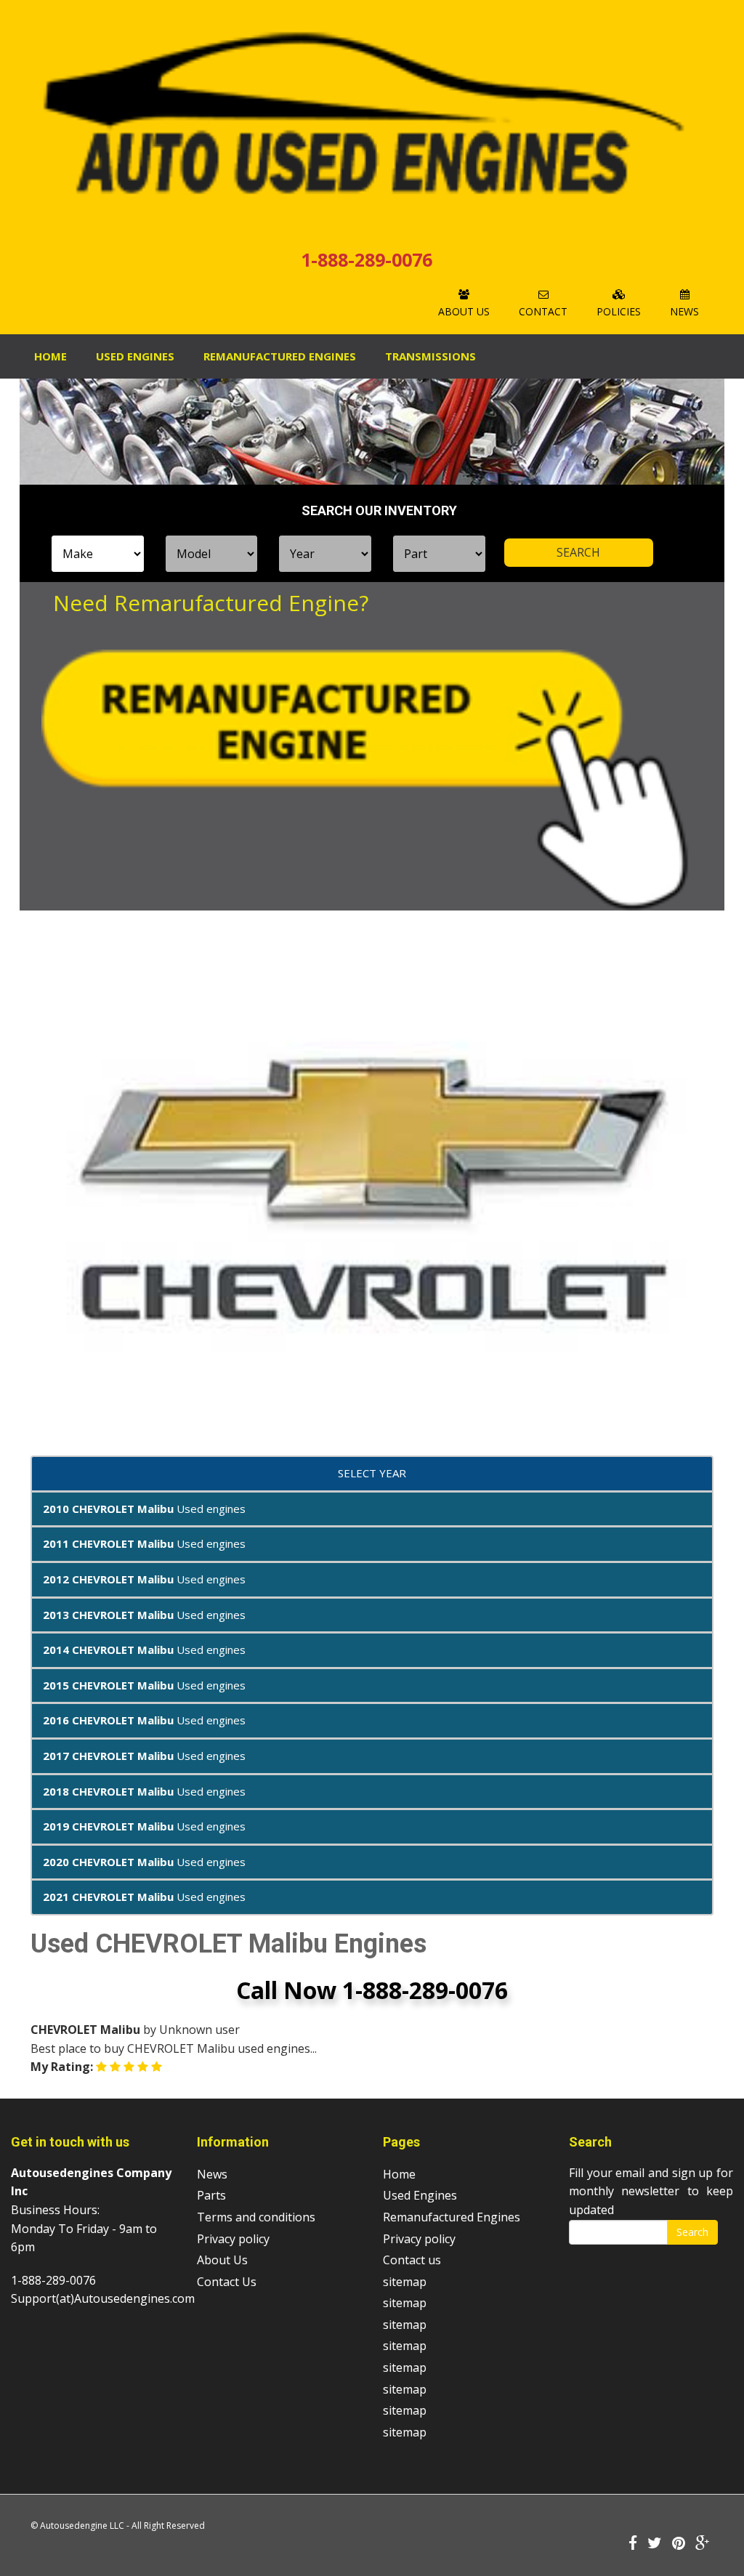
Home (50, 356)
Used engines (144, 1509)
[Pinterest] (679, 2544)
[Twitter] (655, 2544)
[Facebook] (633, 2544)
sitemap (405, 2282)
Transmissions (430, 356)
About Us (464, 311)
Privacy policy (233, 2239)
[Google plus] (703, 2544)
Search (692, 2232)
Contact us (412, 2260)
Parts (211, 2195)
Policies (619, 311)
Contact (543, 311)
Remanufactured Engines (452, 2217)
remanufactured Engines (280, 356)
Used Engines (135, 356)
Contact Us (227, 2282)
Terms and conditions (256, 2217)
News (684, 311)
